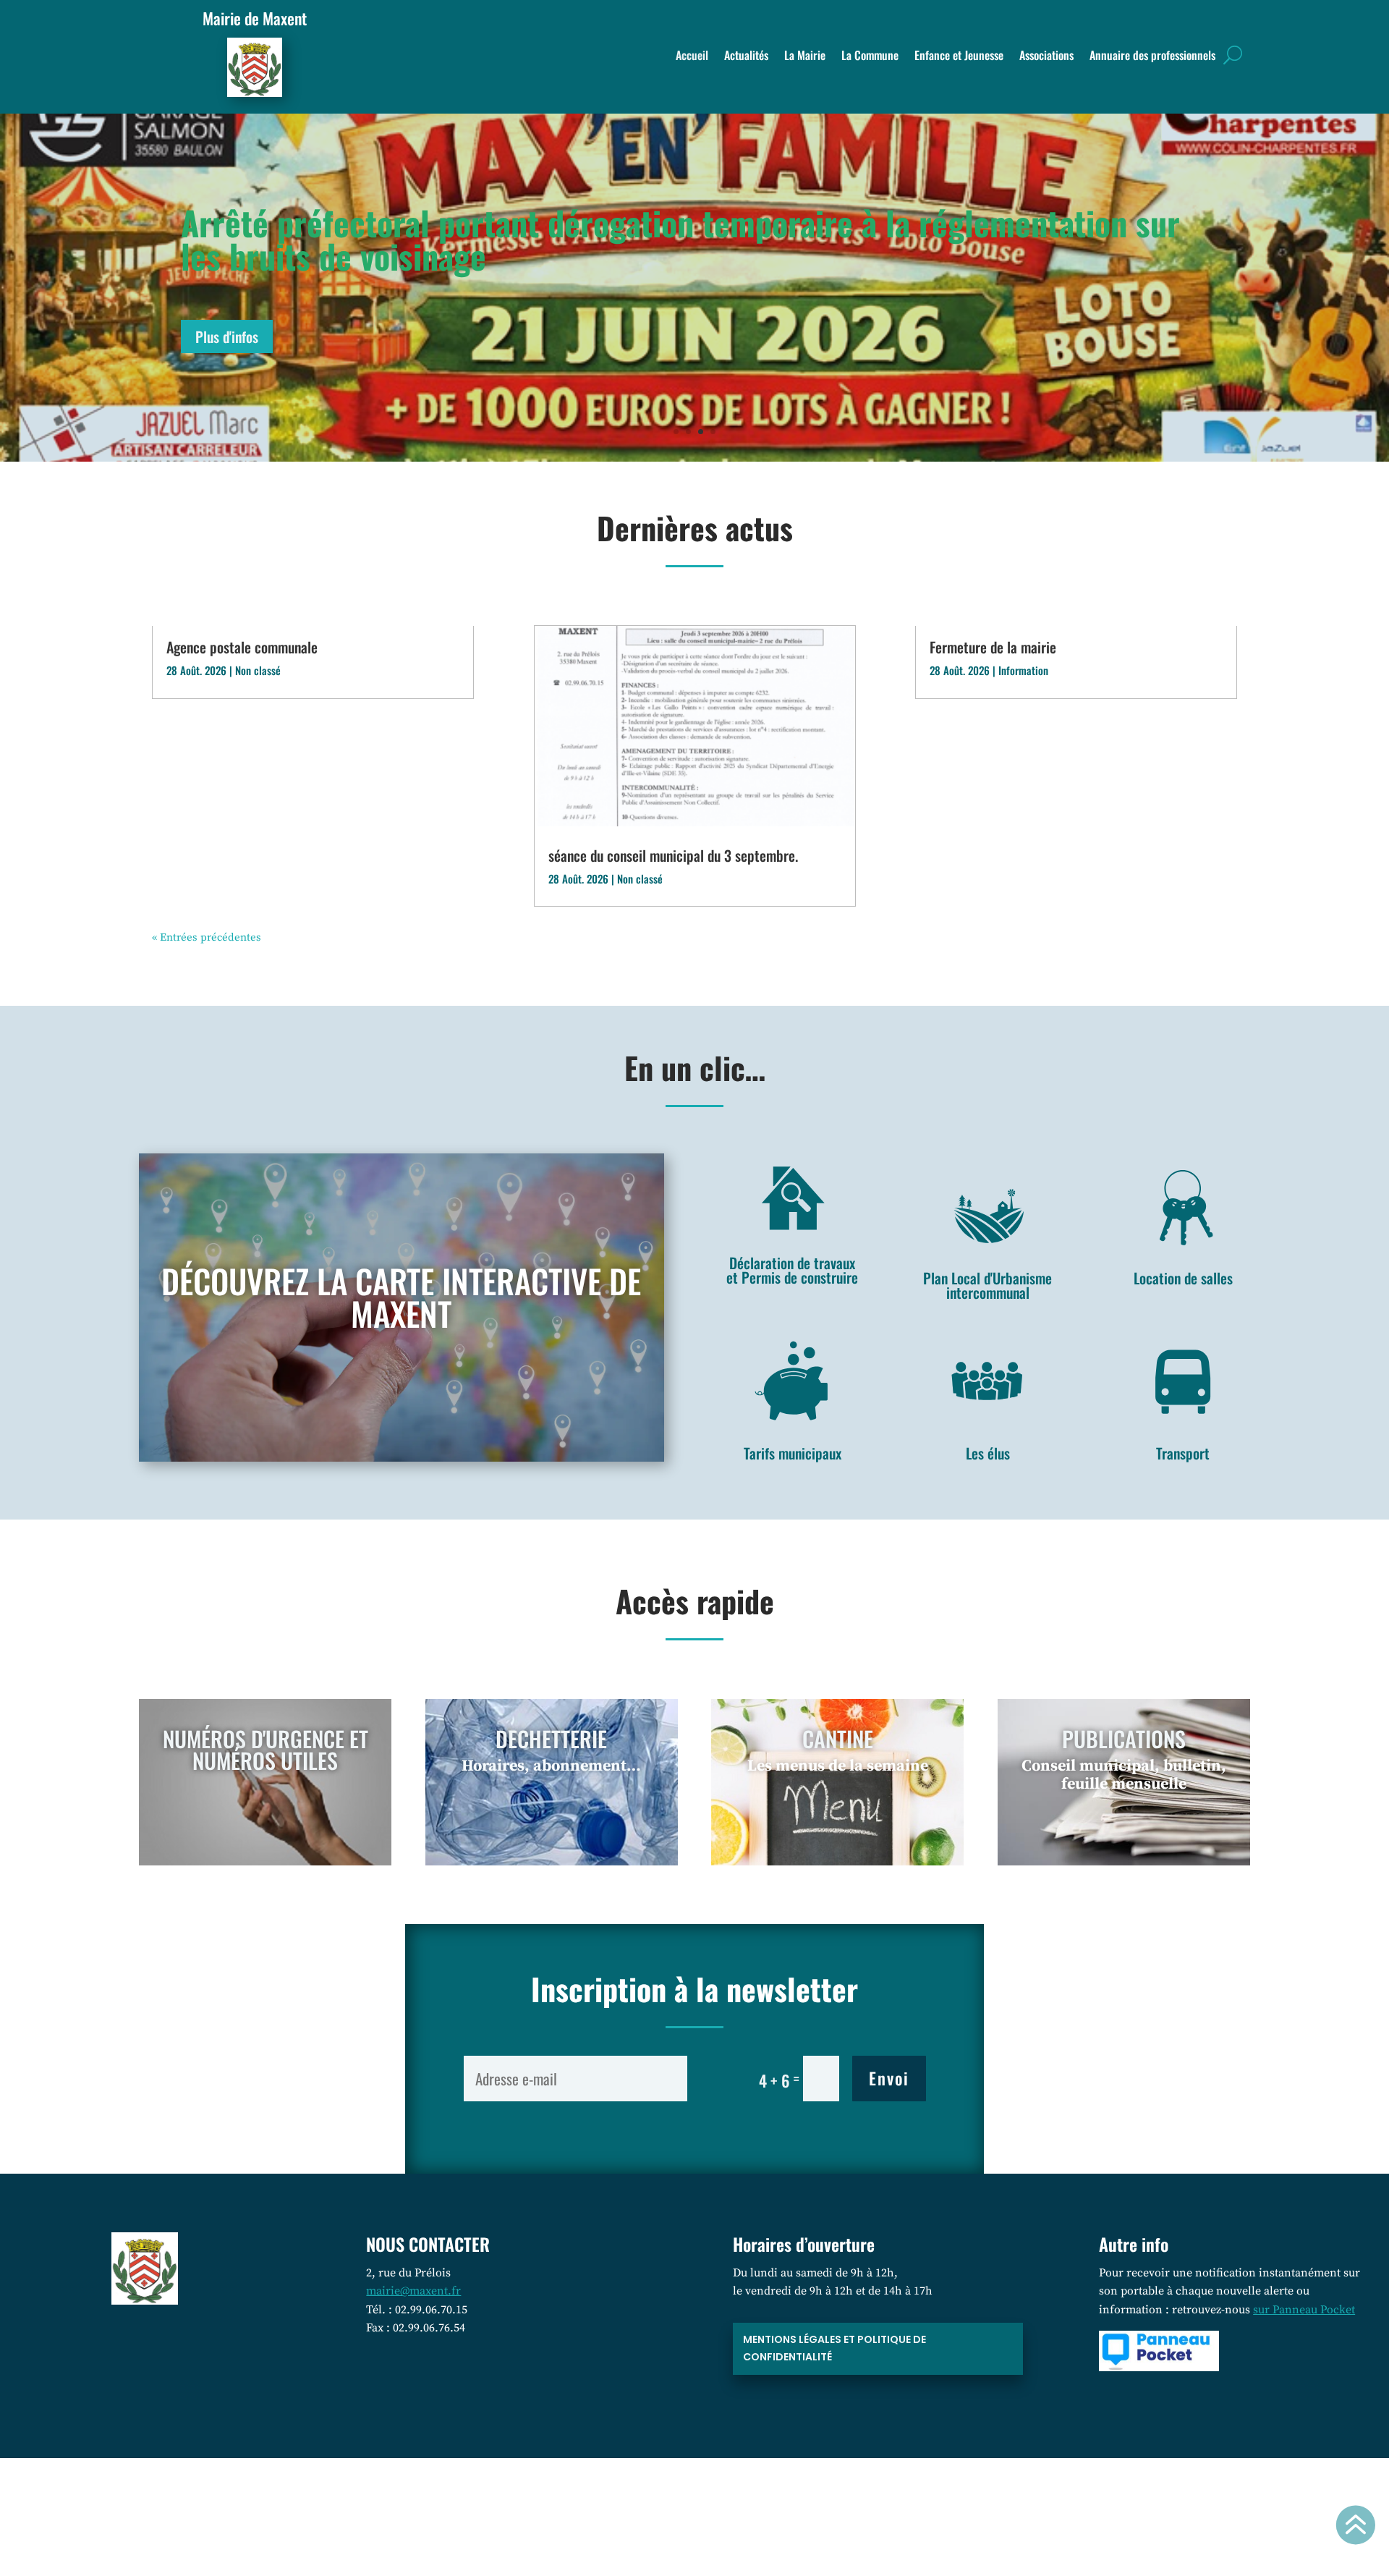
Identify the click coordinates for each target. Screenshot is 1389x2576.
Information (1023, 670)
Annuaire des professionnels (1152, 57)
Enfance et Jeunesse (959, 57)
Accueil (692, 57)
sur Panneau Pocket (1304, 2310)
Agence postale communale (242, 647)
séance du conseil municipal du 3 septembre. (673, 855)
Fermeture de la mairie (993, 647)
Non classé (258, 670)
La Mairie (805, 57)
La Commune (870, 57)
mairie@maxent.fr (413, 2291)
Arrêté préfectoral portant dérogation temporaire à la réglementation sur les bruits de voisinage (680, 239)
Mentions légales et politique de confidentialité (834, 2348)
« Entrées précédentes (207, 937)
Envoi (889, 2078)
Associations (1046, 57)
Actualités (746, 57)
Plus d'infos (227, 336)
